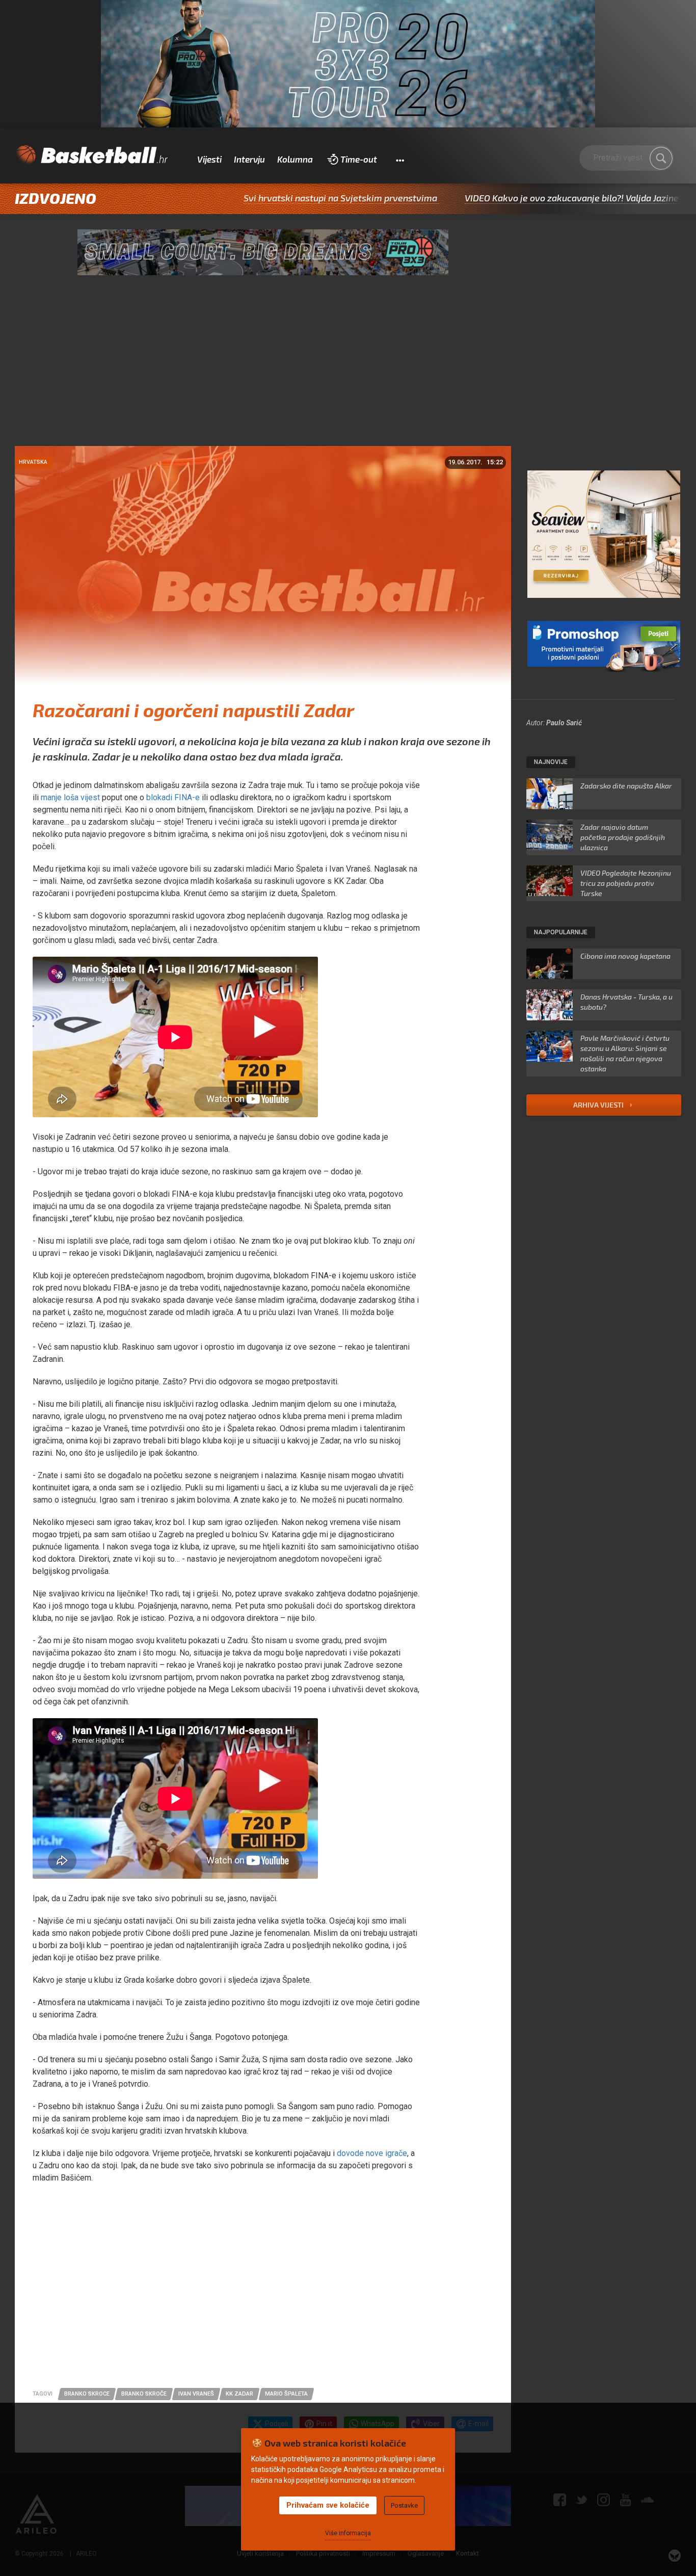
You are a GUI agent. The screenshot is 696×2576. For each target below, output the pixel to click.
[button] (400, 160)
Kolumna (295, 159)
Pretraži (661, 158)
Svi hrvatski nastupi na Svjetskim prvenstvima (251, 198)
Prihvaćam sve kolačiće (328, 2505)
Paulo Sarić (564, 723)
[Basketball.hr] (91, 155)
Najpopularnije (561, 932)
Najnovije (551, 762)
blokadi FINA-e (173, 797)
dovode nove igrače (372, 2153)
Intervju (249, 159)
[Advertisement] (348, 370)
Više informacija (348, 2533)
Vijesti (209, 159)
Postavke (404, 2505)
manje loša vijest (70, 797)
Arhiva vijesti (599, 1105)
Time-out (359, 159)
